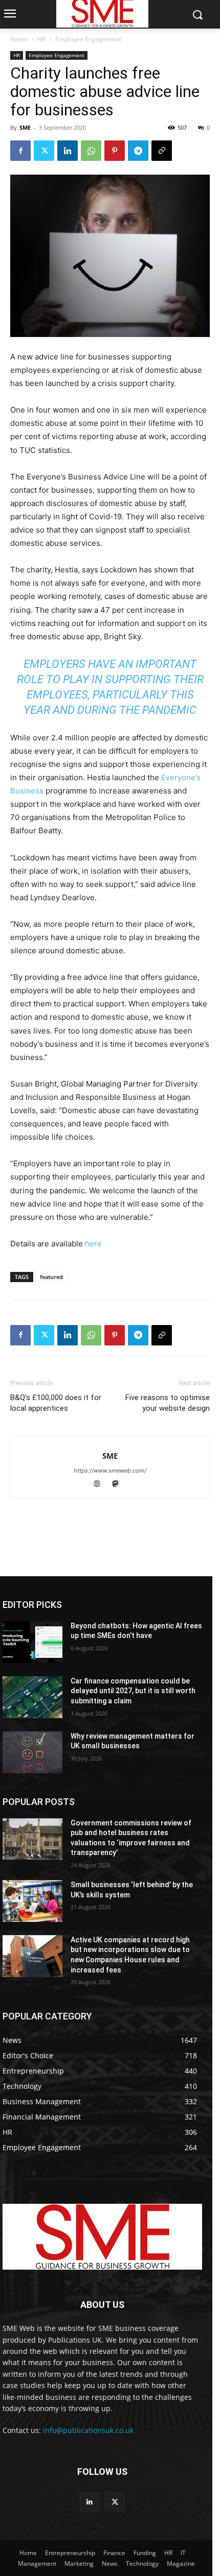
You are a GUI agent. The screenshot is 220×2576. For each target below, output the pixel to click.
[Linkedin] (68, 151)
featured (51, 1277)
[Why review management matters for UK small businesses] (32, 1752)
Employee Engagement (88, 39)
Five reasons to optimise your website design (168, 1403)
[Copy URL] (162, 151)
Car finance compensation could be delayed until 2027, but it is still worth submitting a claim (133, 1691)
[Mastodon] (119, 1485)
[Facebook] (20, 151)
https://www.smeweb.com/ (110, 1471)
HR (41, 39)
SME (25, 127)
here (93, 1244)
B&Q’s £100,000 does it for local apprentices (56, 1403)
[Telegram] (138, 151)
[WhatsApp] (91, 151)
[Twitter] (44, 151)
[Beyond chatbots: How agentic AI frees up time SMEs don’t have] (32, 1642)
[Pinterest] (115, 151)
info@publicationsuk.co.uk (88, 2430)
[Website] (102, 1485)
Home (19, 39)
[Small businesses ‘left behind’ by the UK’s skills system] (32, 1901)
